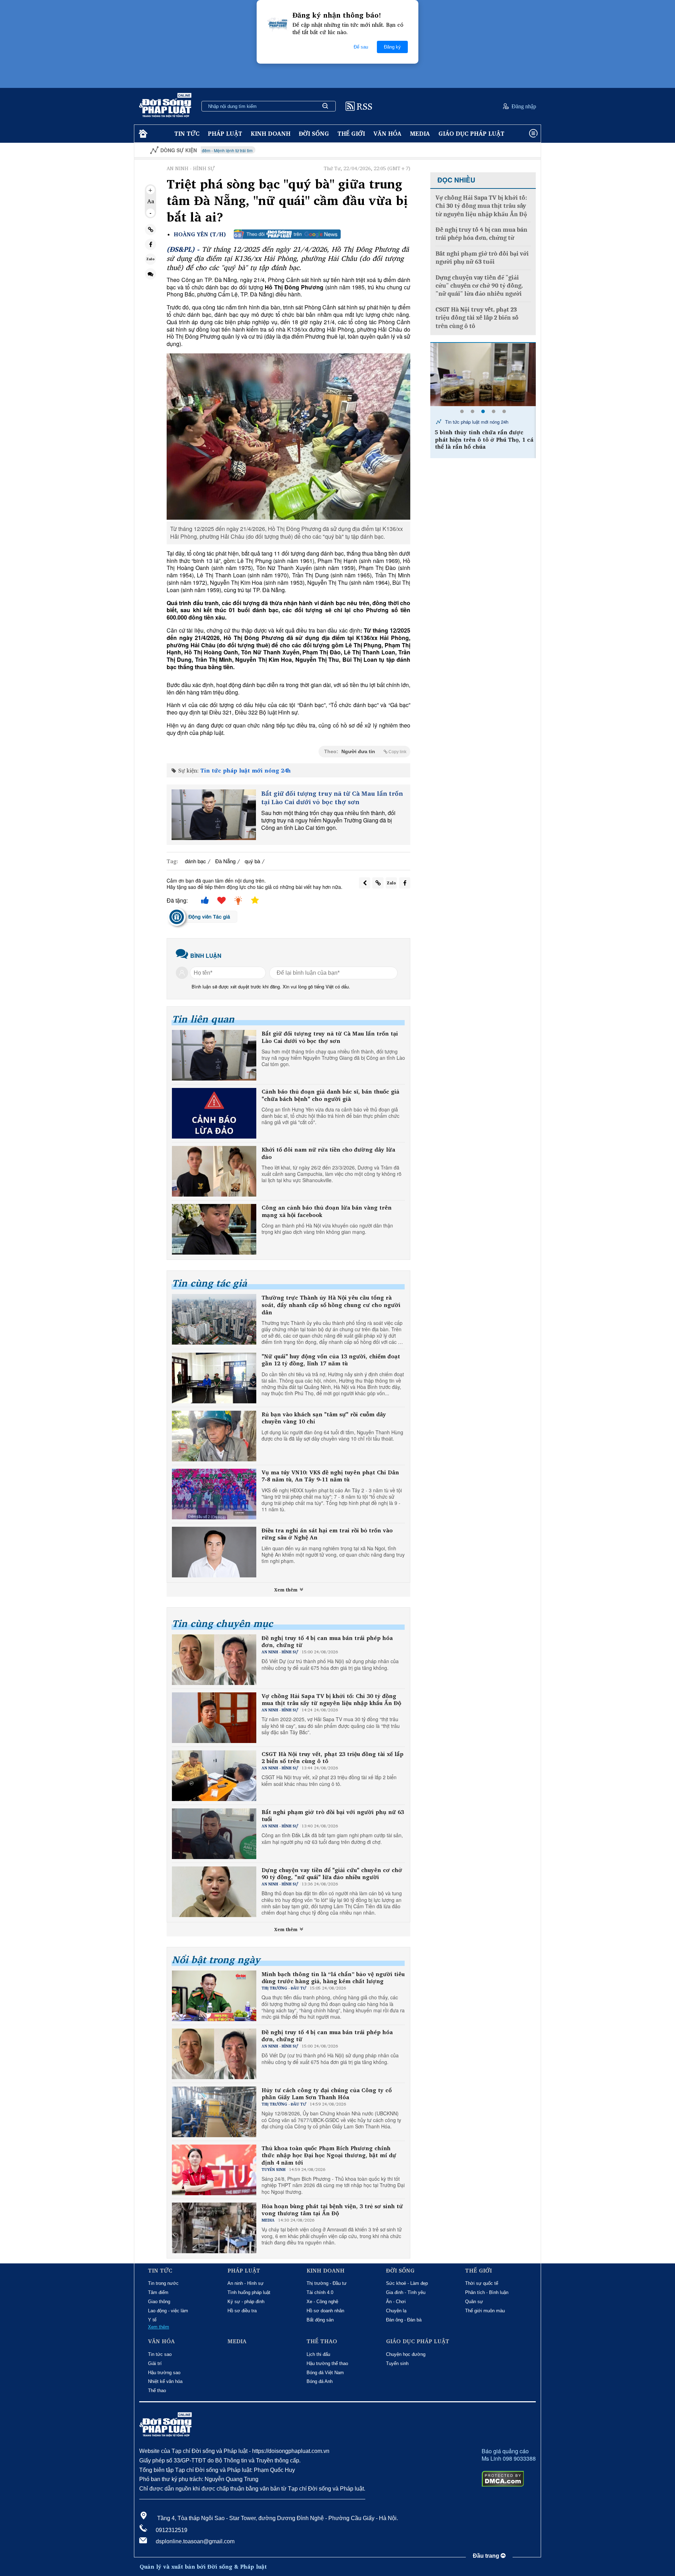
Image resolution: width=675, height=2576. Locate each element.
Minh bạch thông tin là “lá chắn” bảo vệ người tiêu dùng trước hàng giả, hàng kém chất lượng (333, 1978)
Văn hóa (387, 133)
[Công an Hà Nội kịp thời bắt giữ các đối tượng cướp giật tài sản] (483, 374)
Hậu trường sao (164, 2373)
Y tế (152, 2320)
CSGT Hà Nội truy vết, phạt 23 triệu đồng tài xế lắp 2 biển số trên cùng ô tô (333, 1758)
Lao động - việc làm (168, 2311)
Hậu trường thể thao (327, 2363)
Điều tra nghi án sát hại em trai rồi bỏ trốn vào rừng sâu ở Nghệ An (327, 1534)
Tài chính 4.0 (320, 2292)
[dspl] (142, 134)
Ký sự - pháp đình (246, 2302)
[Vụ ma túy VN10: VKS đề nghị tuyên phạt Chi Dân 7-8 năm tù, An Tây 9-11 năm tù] (214, 1494)
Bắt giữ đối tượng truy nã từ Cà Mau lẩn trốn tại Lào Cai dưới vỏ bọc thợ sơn (332, 798)
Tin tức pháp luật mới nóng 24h (246, 770)
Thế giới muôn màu (485, 2311)
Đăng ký (392, 47)
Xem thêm (287, 1590)
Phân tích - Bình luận (487, 2292)
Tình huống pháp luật (249, 2292)
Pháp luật (225, 133)
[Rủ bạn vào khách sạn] (214, 1436)
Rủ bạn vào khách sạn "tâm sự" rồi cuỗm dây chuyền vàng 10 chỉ (324, 1418)
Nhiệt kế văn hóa (165, 2381)
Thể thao (157, 2391)
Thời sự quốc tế (482, 2283)
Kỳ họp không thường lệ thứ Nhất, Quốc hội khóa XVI (487, 150)
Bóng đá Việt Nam (325, 2373)
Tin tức (187, 133)
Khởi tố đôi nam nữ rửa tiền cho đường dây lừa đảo (328, 1153)
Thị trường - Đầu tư (327, 2283)
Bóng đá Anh (320, 2381)
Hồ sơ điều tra (242, 2311)
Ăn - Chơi (396, 2302)
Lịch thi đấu (318, 2354)
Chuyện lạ (396, 2311)
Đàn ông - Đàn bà (404, 2320)
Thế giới (351, 133)
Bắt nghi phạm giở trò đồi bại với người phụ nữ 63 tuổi (333, 1816)
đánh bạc (195, 861)
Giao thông (159, 2302)
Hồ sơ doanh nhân (325, 2311)
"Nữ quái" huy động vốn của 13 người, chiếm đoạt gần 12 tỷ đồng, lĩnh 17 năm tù (331, 1360)
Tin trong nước (163, 2283)
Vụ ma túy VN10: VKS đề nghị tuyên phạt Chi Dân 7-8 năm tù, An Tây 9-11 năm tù (330, 1476)
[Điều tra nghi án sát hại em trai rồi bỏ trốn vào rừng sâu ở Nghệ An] (214, 1552)
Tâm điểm (158, 2292)
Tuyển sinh (397, 2363)
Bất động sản (320, 2320)
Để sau (361, 47)
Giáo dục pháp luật (471, 133)
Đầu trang (487, 2556)
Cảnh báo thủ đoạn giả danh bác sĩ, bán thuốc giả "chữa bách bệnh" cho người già (330, 1095)
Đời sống (314, 133)
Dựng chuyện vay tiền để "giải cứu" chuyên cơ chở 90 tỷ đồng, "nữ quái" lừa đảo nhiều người (332, 1874)
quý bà (252, 861)
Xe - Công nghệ (322, 2302)
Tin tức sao (160, 2354)
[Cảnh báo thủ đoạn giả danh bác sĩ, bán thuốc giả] (214, 1113)
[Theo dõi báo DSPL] (287, 234)
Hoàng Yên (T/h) (200, 234)
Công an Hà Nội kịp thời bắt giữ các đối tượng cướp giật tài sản (485, 436)
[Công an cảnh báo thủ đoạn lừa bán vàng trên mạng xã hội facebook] (214, 1229)
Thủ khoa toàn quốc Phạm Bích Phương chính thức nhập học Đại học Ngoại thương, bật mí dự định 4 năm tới (329, 2155)
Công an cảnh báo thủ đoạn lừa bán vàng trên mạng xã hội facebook (327, 1211)
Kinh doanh (271, 133)
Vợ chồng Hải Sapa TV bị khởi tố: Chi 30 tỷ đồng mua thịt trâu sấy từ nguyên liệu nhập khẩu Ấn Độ (331, 1700)
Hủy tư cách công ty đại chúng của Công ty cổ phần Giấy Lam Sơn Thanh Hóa (327, 2094)
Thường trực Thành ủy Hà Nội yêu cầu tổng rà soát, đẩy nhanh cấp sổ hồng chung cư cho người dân (331, 1305)
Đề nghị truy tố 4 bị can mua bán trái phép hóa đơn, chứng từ (327, 1642)
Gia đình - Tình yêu (406, 2292)
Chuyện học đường (406, 2354)
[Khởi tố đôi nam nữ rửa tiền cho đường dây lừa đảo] (214, 1171)
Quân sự (474, 2302)
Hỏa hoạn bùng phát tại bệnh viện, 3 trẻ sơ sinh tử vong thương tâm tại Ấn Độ (332, 2210)
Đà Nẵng (225, 861)
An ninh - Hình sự (246, 2283)
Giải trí (155, 2363)
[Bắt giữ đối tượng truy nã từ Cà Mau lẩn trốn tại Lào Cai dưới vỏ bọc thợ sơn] (214, 815)
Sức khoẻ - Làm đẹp (407, 2283)
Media (420, 133)
